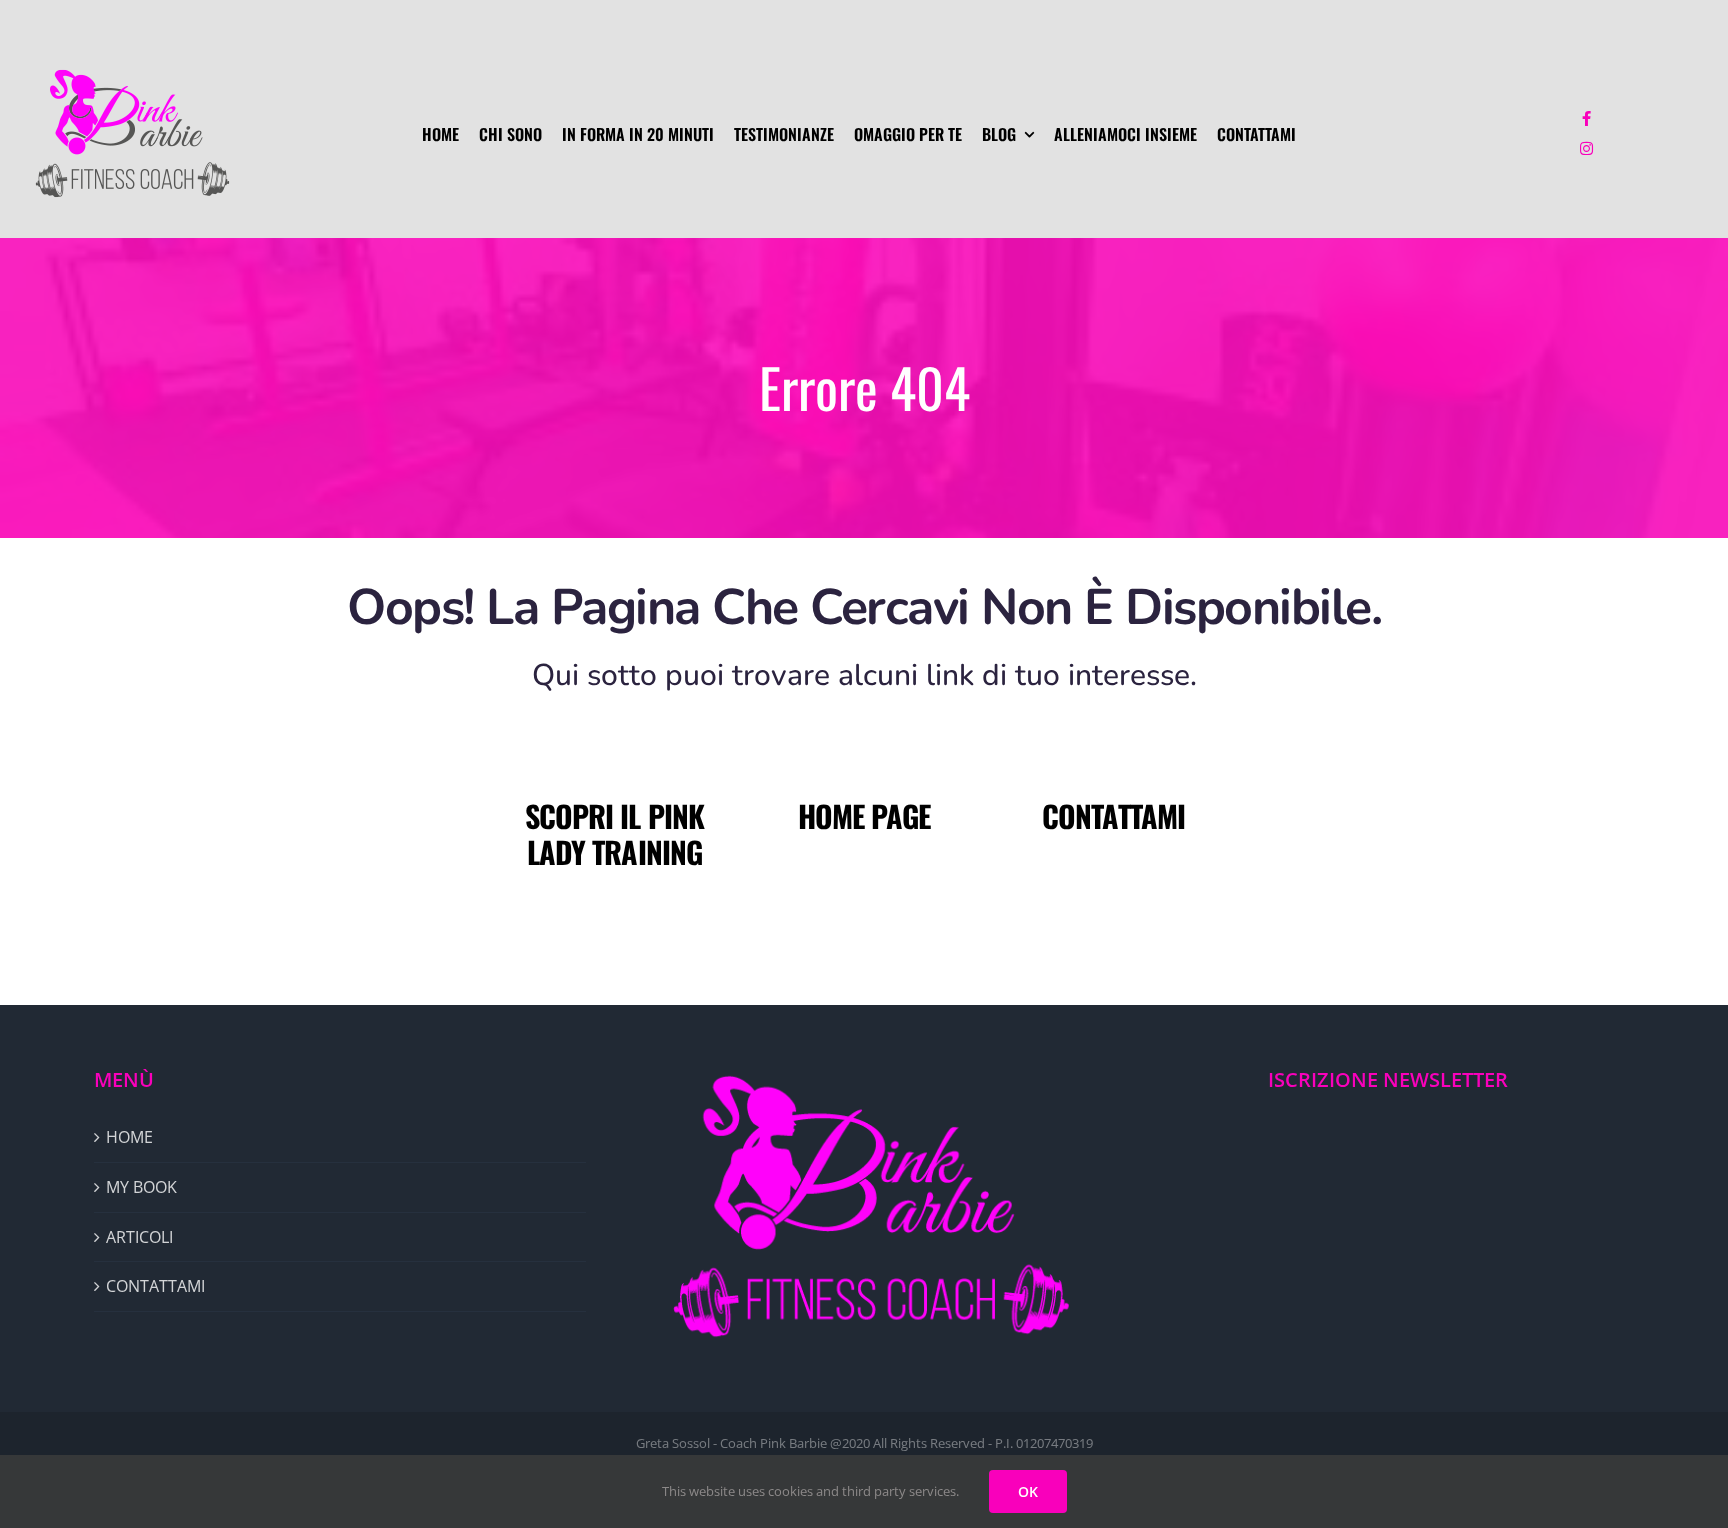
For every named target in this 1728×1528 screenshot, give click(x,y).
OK (1028, 1491)
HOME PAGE (864, 815)
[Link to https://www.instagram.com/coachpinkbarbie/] (1587, 149)
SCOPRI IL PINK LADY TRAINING (614, 833)
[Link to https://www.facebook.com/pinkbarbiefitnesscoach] (1587, 119)
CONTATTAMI (1113, 815)
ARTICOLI (139, 1237)
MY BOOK (141, 1187)
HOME (129, 1137)
